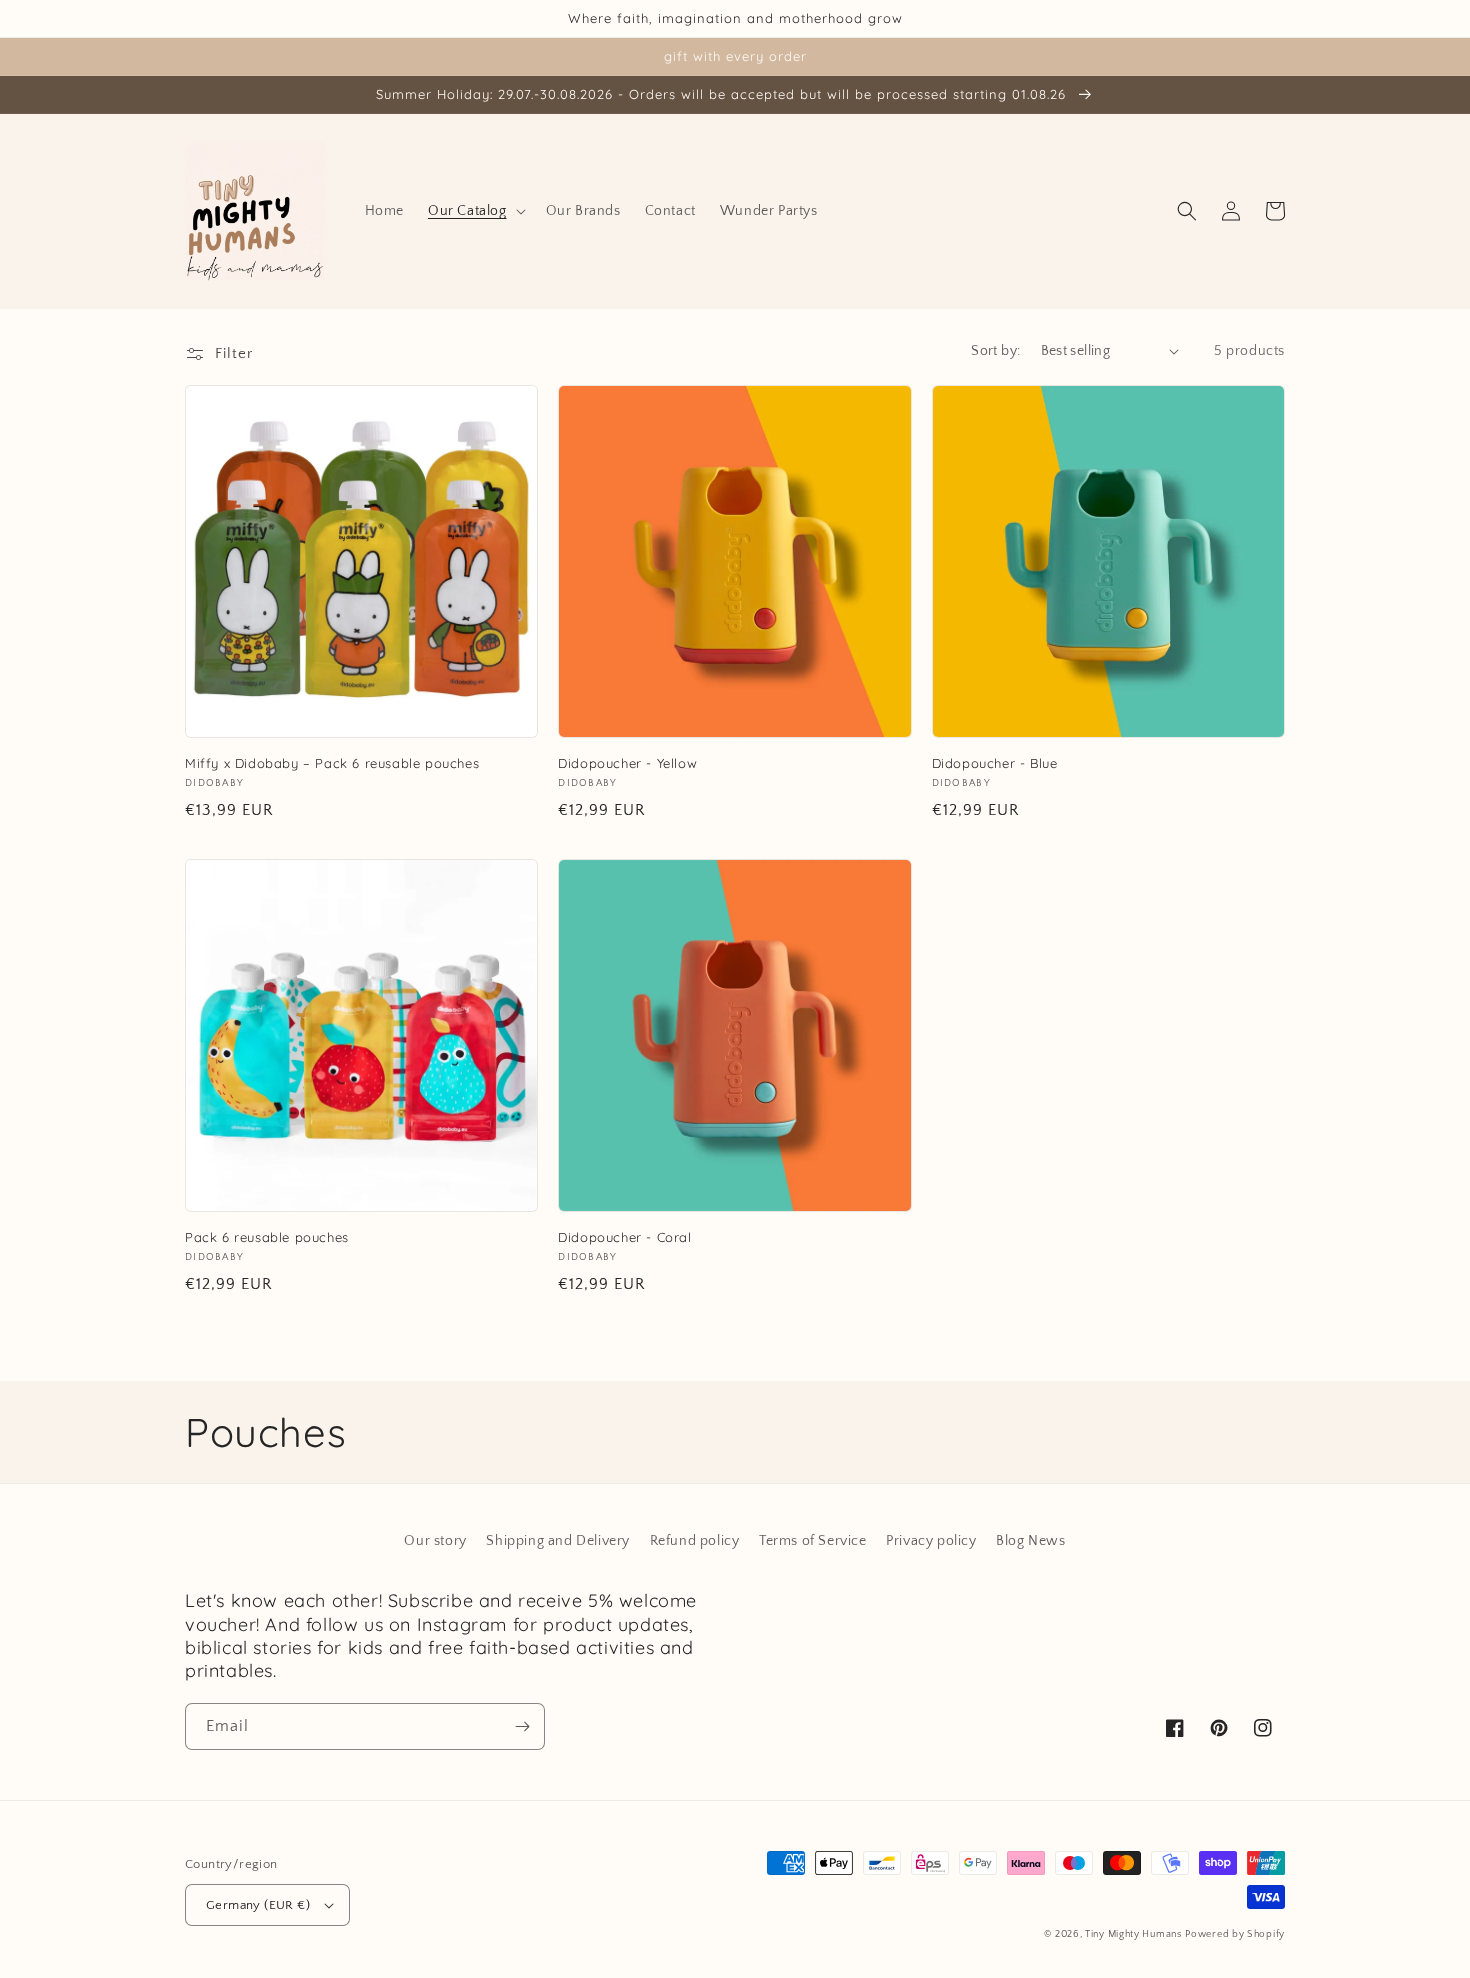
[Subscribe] (522, 1726)
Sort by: (995, 351)
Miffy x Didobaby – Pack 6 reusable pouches (332, 763)
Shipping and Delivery (558, 1541)
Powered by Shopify (1235, 1934)
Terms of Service (813, 1541)
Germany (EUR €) (258, 1905)
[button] (475, 211)
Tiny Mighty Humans (1133, 1934)
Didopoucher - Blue (995, 763)
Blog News (1030, 1541)
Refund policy (695, 1541)
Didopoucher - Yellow (627, 763)
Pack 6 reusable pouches (267, 1237)
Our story (435, 1541)
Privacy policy (931, 1541)
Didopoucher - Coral (624, 1237)
